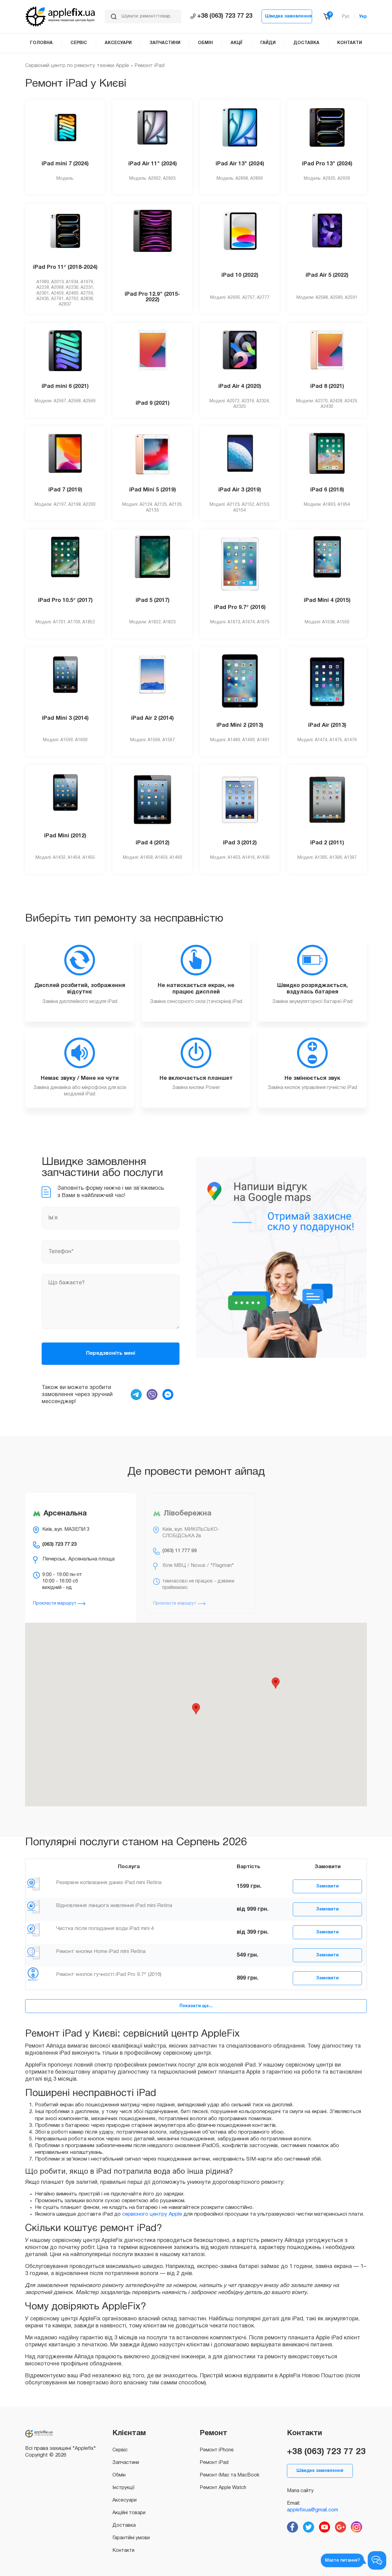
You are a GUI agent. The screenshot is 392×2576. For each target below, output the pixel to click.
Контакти (123, 2551)
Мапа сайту (300, 2491)
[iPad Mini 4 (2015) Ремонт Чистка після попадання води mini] (33, 1928)
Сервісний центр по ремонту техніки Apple (77, 66)
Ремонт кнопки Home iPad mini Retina (101, 1952)
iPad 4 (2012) (153, 843)
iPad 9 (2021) (153, 403)
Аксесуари (124, 2500)
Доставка (124, 2525)
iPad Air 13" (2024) (240, 164)
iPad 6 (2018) (327, 490)
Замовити (327, 1886)
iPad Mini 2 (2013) (240, 725)
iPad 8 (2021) (327, 387)
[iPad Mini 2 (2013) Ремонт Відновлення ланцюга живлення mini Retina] (33, 1906)
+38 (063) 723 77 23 (225, 16)
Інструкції (123, 2488)
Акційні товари (129, 2513)
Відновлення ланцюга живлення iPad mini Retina (114, 1906)
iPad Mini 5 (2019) (153, 490)
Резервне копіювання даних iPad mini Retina (109, 1883)
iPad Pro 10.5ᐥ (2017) (65, 601)
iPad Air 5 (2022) (327, 275)
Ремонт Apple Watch (223, 2488)
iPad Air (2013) (327, 725)
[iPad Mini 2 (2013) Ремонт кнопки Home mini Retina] (33, 1951)
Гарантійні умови (131, 2538)
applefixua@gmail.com (313, 2510)
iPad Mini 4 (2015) (327, 601)
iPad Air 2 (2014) (152, 718)
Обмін (119, 2475)
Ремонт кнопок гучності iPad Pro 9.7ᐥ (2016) (109, 1975)
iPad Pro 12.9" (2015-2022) (152, 297)
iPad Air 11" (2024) (153, 164)
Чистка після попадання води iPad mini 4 (105, 1929)
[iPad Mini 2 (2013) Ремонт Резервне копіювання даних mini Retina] (33, 1883)
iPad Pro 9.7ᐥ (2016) (240, 608)
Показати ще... (196, 2006)
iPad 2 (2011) (327, 843)
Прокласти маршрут (55, 1603)
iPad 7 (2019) (65, 490)
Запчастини (126, 2463)
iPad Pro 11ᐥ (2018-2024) (65, 267)
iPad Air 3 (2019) (240, 490)
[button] (196, 1709)
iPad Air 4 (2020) (240, 387)
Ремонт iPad (214, 2463)
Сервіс (120, 2450)
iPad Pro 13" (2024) (327, 164)
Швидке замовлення (288, 16)
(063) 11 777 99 (179, 1551)
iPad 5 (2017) (153, 601)
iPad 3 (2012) (240, 843)
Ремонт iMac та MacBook (230, 2475)
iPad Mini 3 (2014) (65, 718)
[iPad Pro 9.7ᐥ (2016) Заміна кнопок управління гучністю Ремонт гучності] (33, 1974)
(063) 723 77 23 (59, 1545)
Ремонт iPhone (217, 2450)
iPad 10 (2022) (240, 275)
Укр (363, 17)
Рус (346, 17)
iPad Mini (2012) (65, 836)
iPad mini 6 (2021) (65, 387)
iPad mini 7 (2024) (65, 164)
